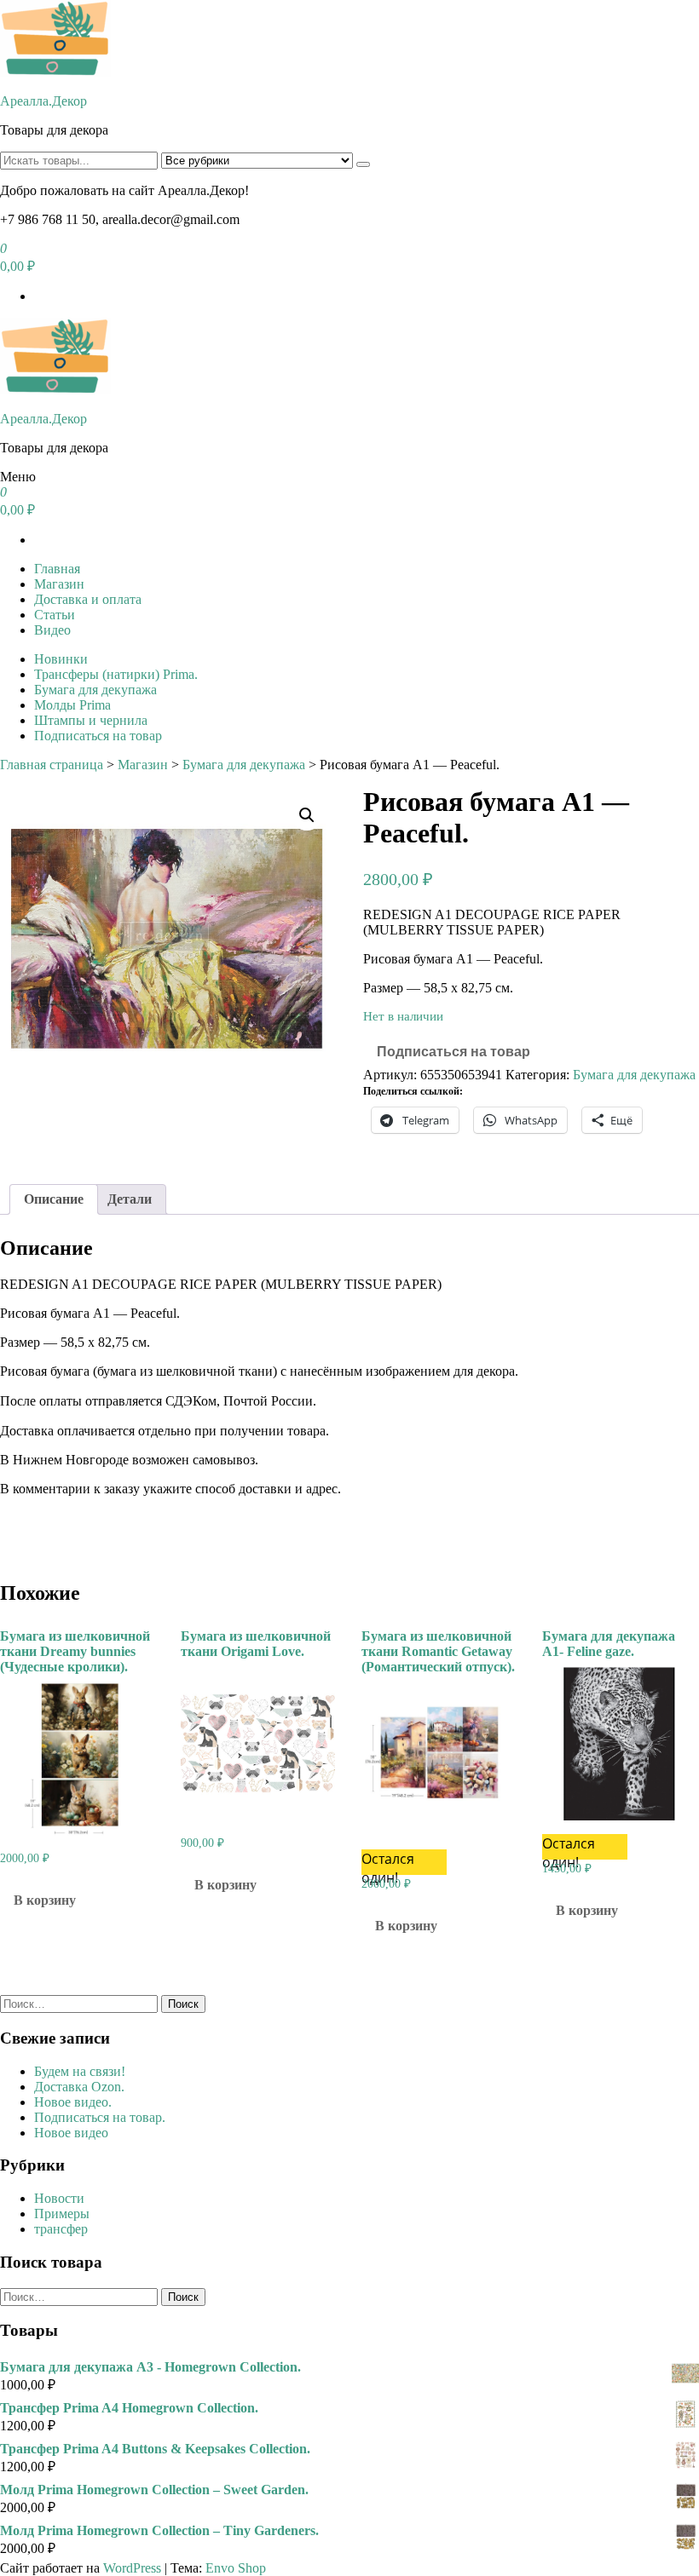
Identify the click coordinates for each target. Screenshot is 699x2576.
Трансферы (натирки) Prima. (116, 674)
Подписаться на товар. (100, 2117)
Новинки (61, 659)
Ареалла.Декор (43, 101)
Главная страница (52, 765)
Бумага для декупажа (95, 690)
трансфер (61, 2229)
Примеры (62, 2214)
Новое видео (71, 2133)
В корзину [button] (45, 1900)
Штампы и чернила (91, 720)
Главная (57, 569)
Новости (59, 2198)
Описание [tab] (54, 1199)
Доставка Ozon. (79, 2087)
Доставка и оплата (88, 599)
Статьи (55, 615)
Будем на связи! (80, 2071)
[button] (307, 815)
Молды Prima (72, 705)
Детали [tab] (130, 1199)
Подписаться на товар (98, 736)
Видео (52, 630)
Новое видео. (73, 2102)
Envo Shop (236, 2568)
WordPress (132, 2568)
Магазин (59, 584)
